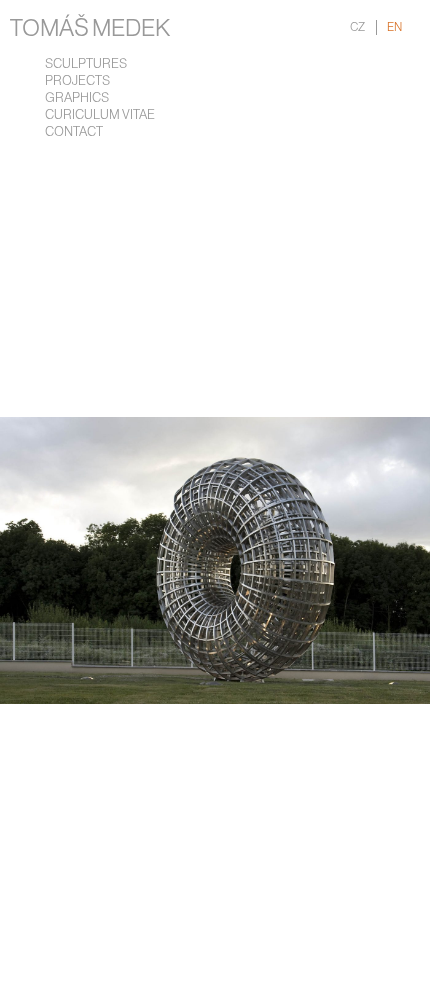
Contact (74, 132)
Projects (77, 81)
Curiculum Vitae (100, 115)
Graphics (77, 98)
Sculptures (86, 64)
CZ (357, 27)
